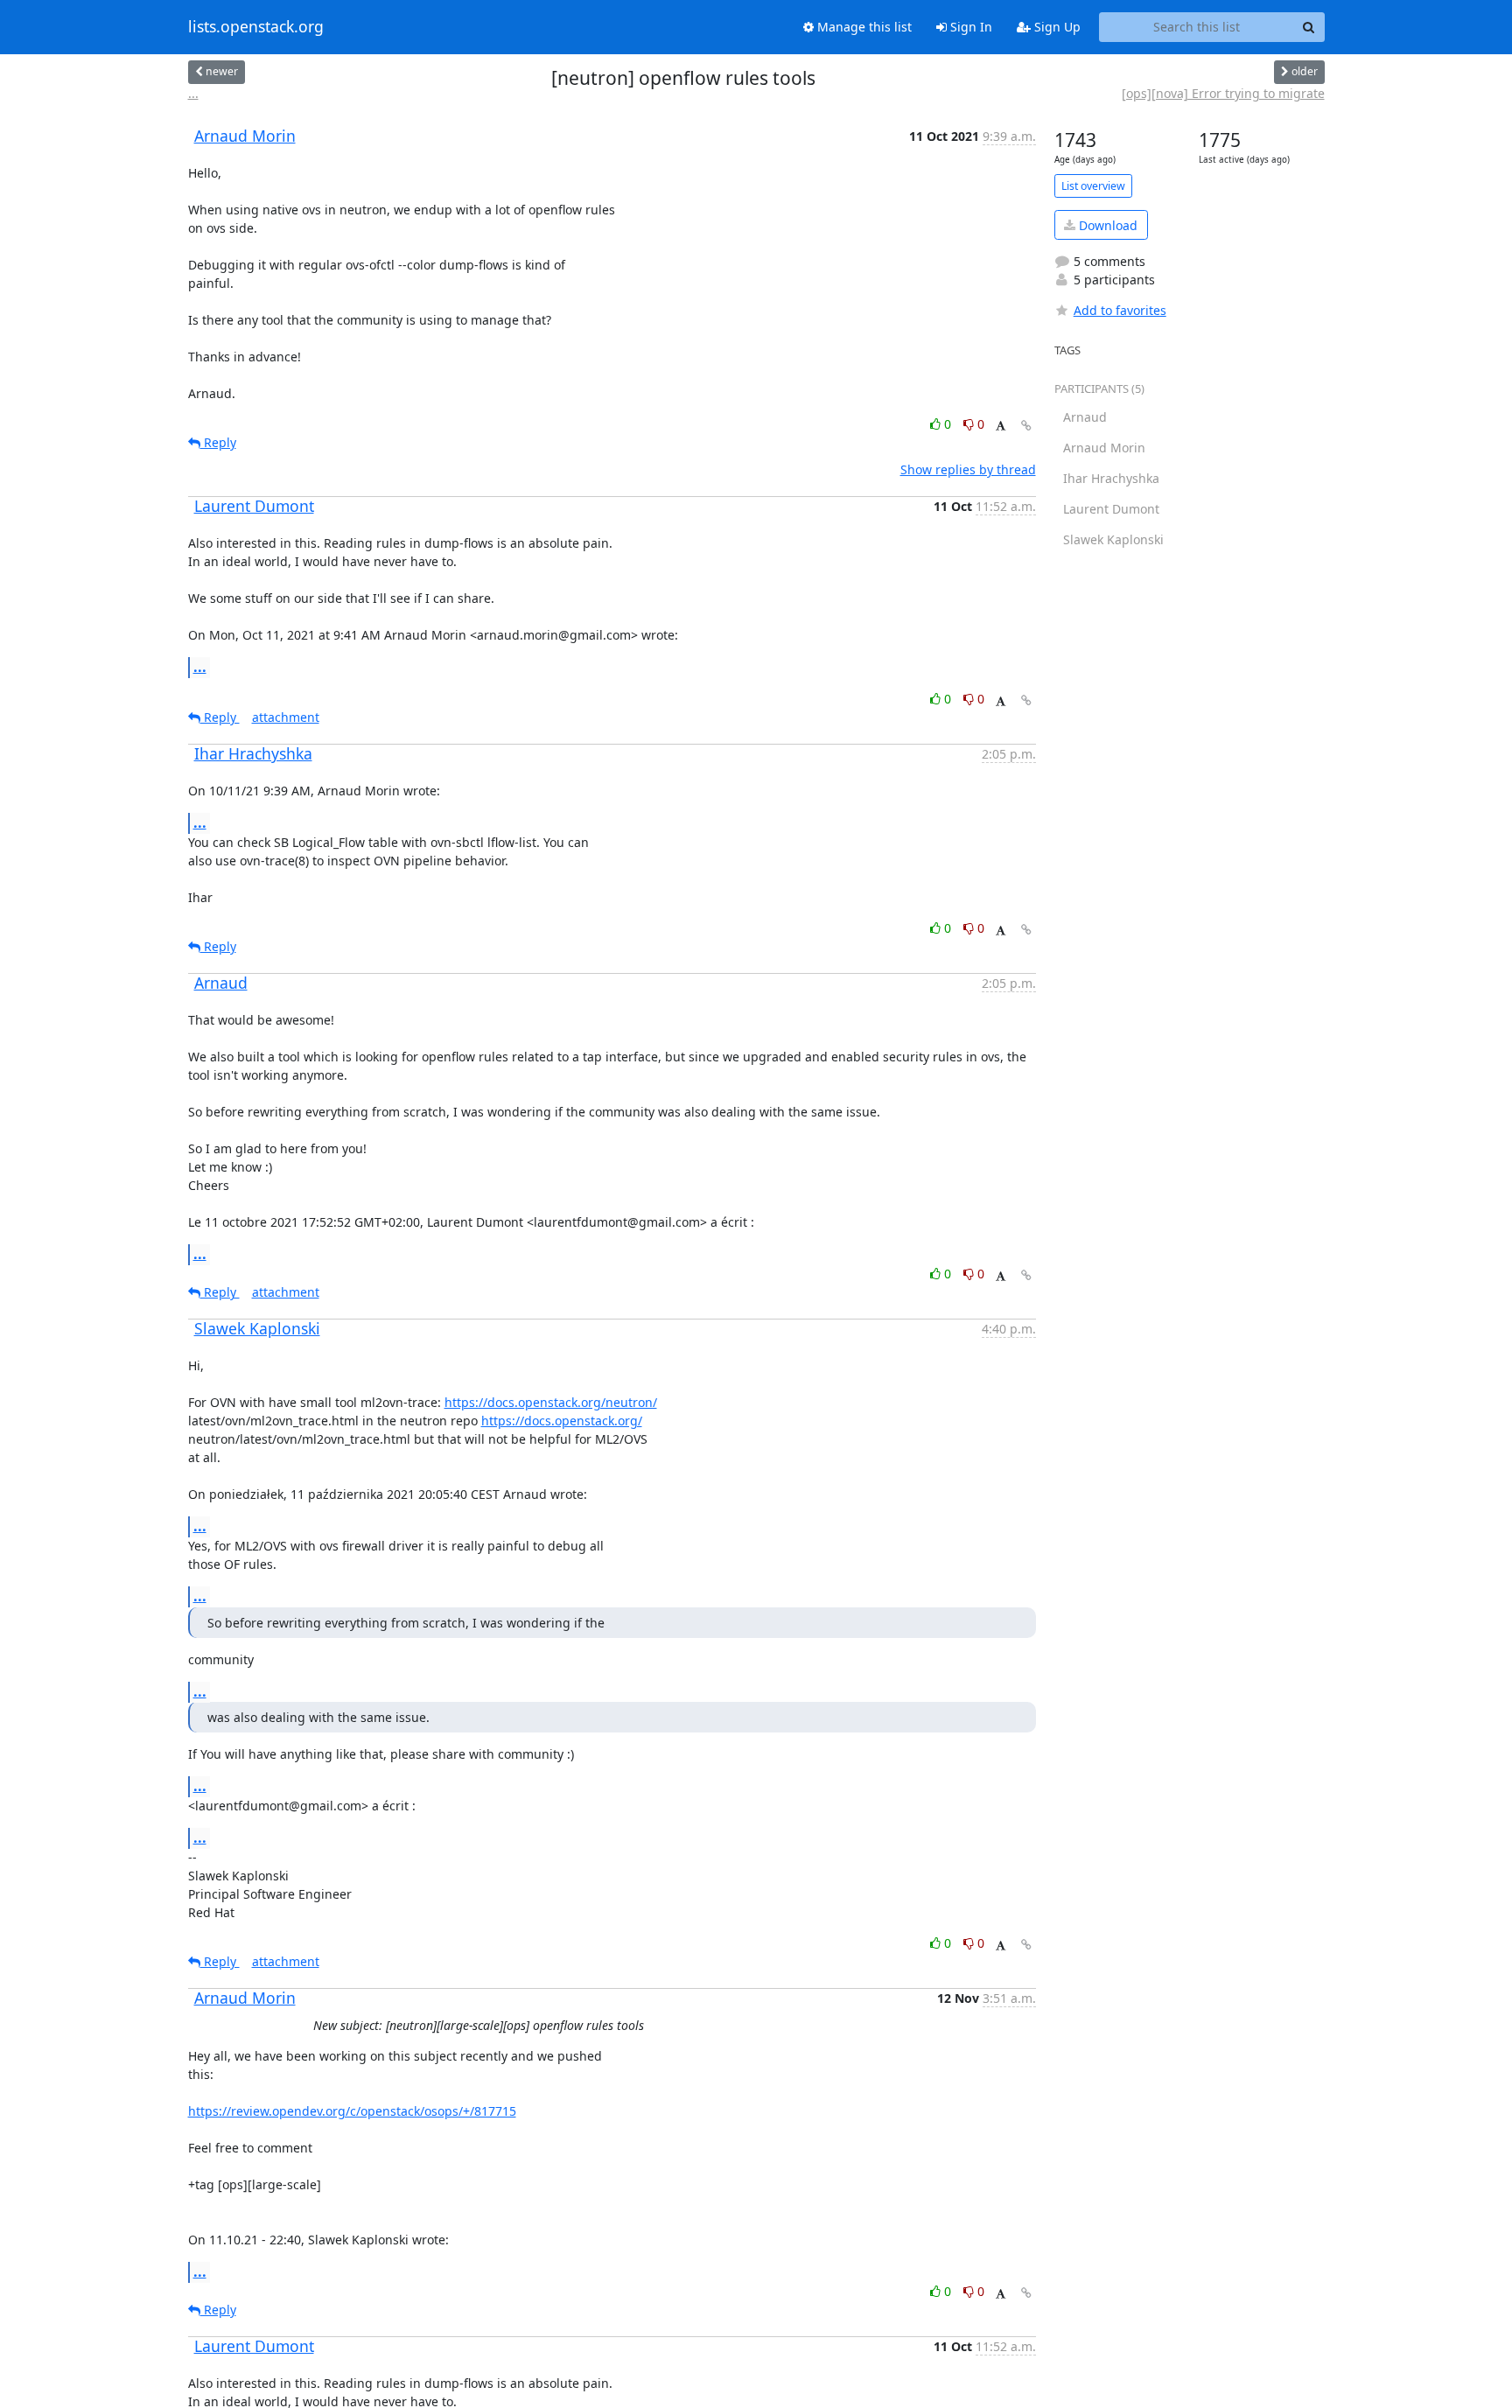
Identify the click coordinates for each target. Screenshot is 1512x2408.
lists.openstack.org (256, 27)
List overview (1093, 186)
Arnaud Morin (245, 136)
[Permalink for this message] (1026, 426)
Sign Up (1056, 27)
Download (1106, 225)
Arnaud (221, 983)
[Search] (1309, 27)
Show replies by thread (968, 469)
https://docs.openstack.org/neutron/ (551, 1402)
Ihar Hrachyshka (253, 753)
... (193, 93)
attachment (286, 717)
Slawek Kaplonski (257, 1328)
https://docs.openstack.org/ (562, 1421)
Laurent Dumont (254, 506)
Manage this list (863, 27)
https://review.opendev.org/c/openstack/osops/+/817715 (352, 2111)
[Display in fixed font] (1001, 427)
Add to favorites (1120, 310)
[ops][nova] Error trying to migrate (1223, 93)
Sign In (969, 27)
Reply (218, 442)
